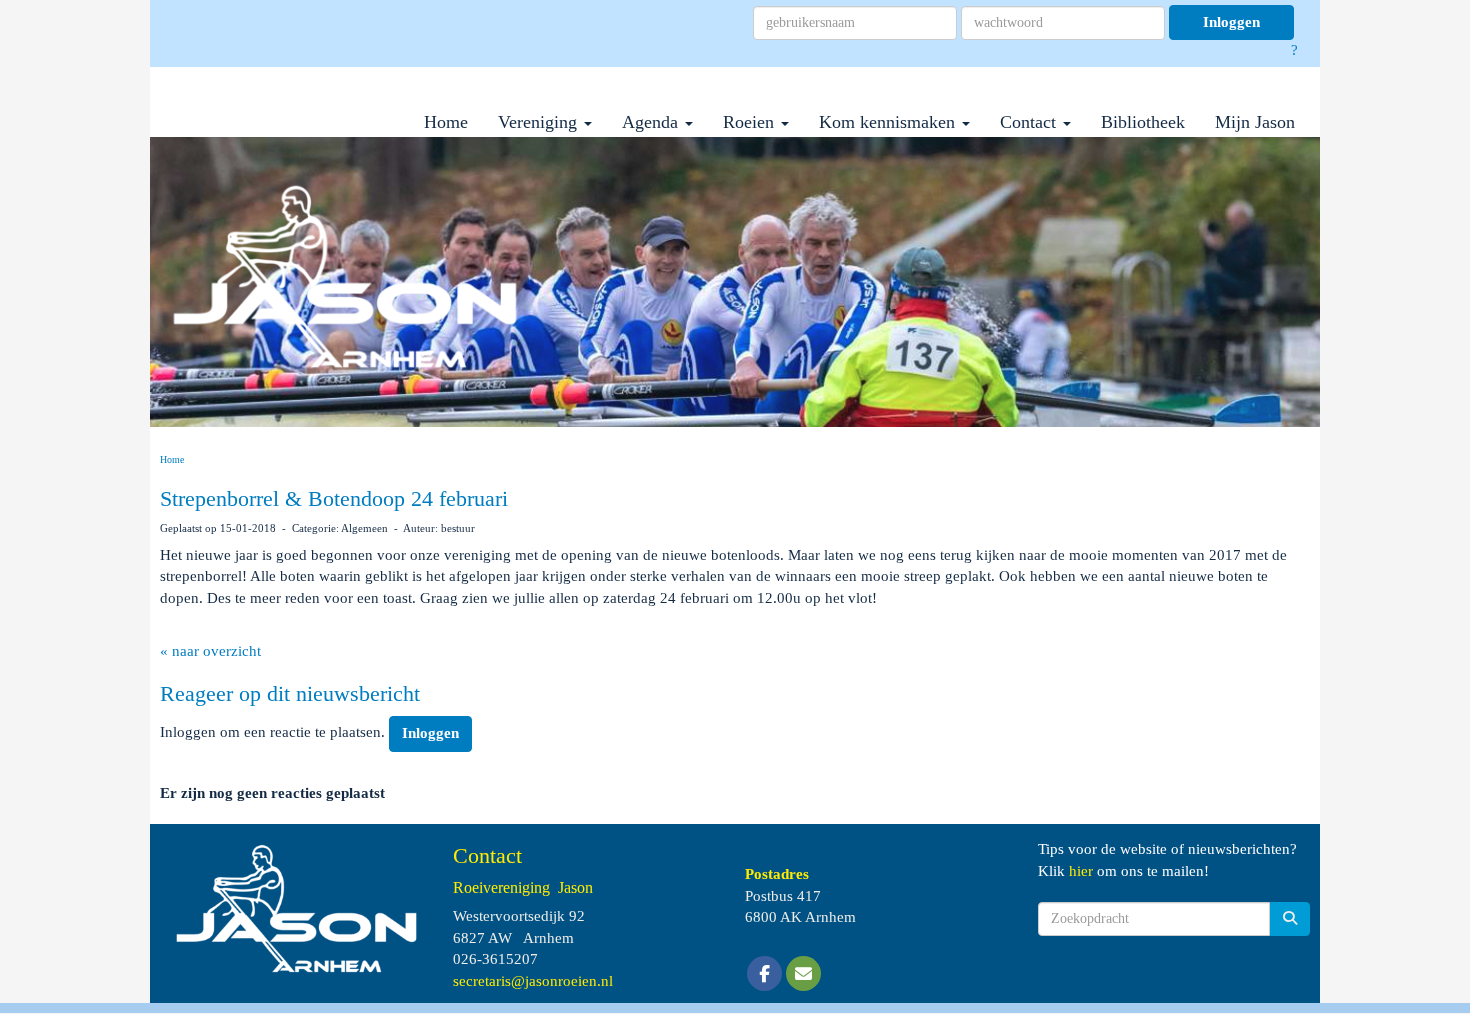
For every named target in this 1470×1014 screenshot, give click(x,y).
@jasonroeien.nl (533, 981)
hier (1081, 871)
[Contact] (803, 975)
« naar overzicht (210, 651)
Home (446, 122)
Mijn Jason (1255, 122)
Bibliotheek (1143, 122)
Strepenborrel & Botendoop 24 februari (334, 498)
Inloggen (1231, 22)
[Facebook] (764, 975)
